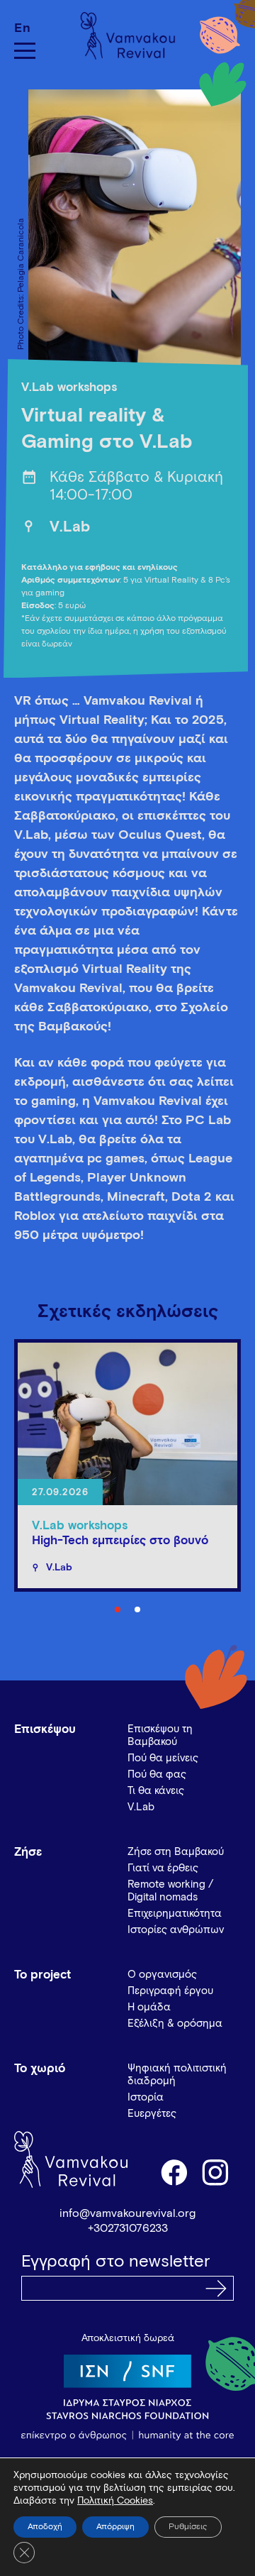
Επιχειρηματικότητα (175, 1914)
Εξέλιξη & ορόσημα (175, 2024)
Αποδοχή (45, 2527)
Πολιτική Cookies (115, 2501)
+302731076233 (128, 2228)
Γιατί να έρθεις (163, 1868)
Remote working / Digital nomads (170, 1891)
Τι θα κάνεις (156, 1791)
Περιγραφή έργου (170, 1991)
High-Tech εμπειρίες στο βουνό (120, 1541)
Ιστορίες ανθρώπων (176, 1930)
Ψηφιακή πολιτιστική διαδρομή (177, 2075)
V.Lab (70, 528)
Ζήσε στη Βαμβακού (176, 1852)
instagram (216, 2172)
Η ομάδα (149, 2007)
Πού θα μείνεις (163, 1758)
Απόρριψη (115, 2527)
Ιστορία (146, 2097)
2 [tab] (137, 1609)
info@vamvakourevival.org (127, 2213)
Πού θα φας (157, 1774)
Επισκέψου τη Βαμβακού (160, 1735)
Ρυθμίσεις (188, 2527)
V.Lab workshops (69, 388)
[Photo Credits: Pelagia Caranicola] (127, 235)
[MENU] (25, 51)
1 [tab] (118, 1609)
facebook (174, 2172)
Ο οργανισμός (162, 1975)
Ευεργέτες (152, 2114)
